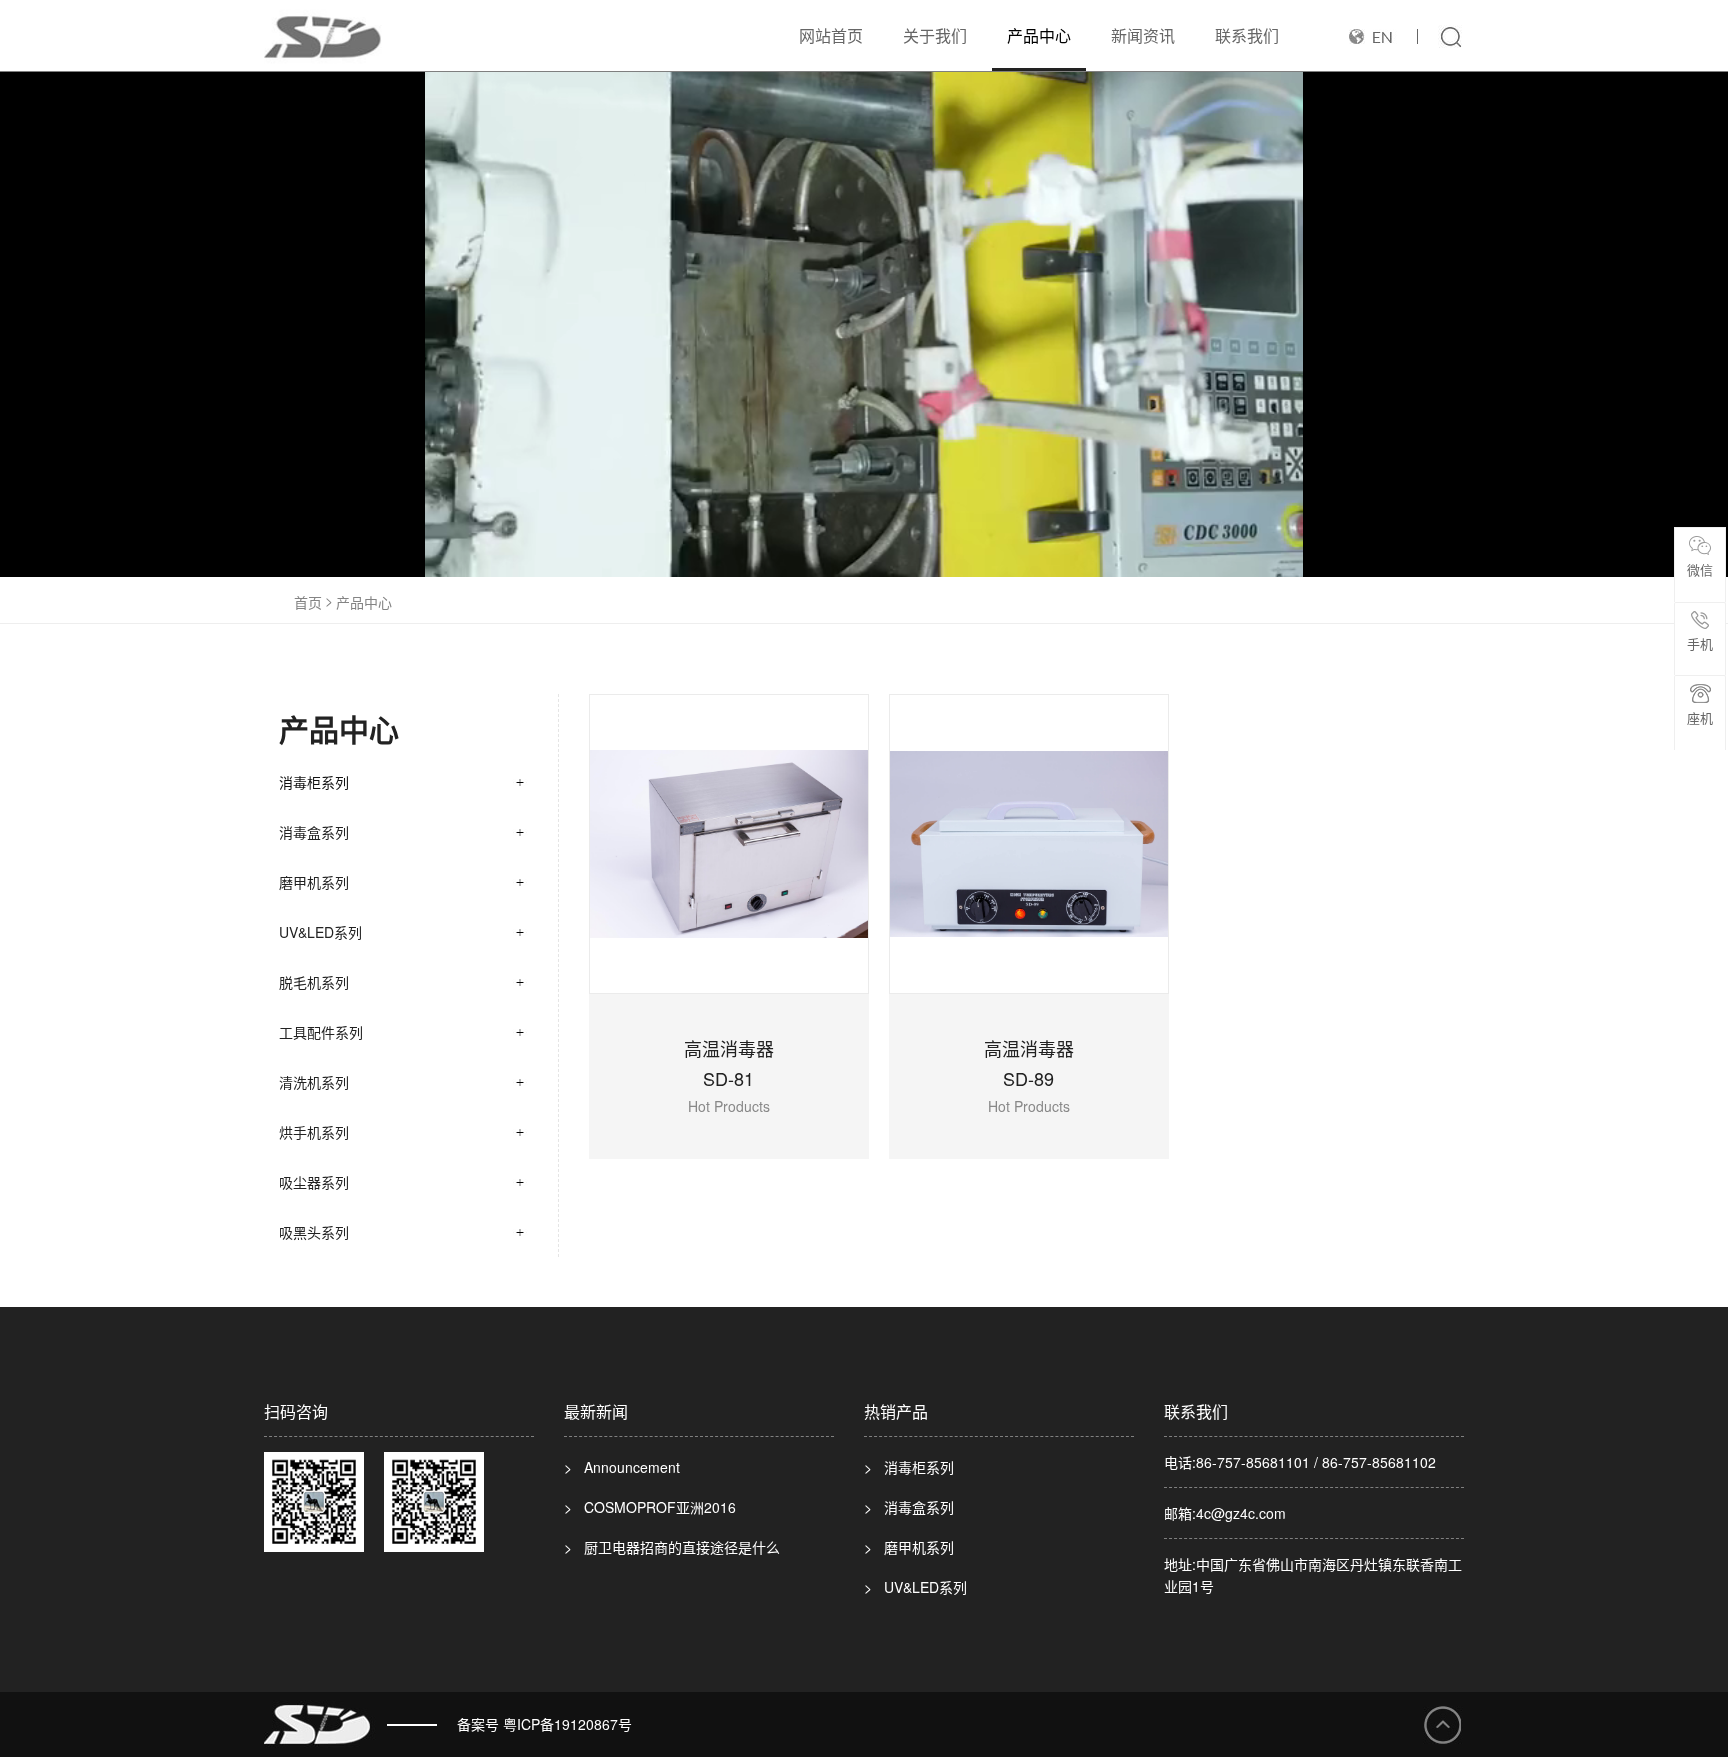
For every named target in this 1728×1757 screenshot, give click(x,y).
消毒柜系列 (314, 782)
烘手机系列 (314, 1132)
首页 (308, 602)
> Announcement (622, 1467)
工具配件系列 (321, 1032)
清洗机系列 (314, 1082)
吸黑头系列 (314, 1232)
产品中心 (1039, 35)
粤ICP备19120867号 (567, 1724)
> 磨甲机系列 (909, 1547)
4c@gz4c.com (1241, 1513)
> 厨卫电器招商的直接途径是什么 (672, 1547)
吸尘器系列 (314, 1182)
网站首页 (831, 35)
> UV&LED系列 (915, 1587)
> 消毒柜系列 (909, 1467)
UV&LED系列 (320, 932)
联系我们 (1247, 35)
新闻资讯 (1143, 35)
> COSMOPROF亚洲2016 (650, 1507)
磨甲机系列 (314, 882)
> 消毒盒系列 (909, 1507)
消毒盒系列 (314, 832)
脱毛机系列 (314, 982)
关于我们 (935, 35)
